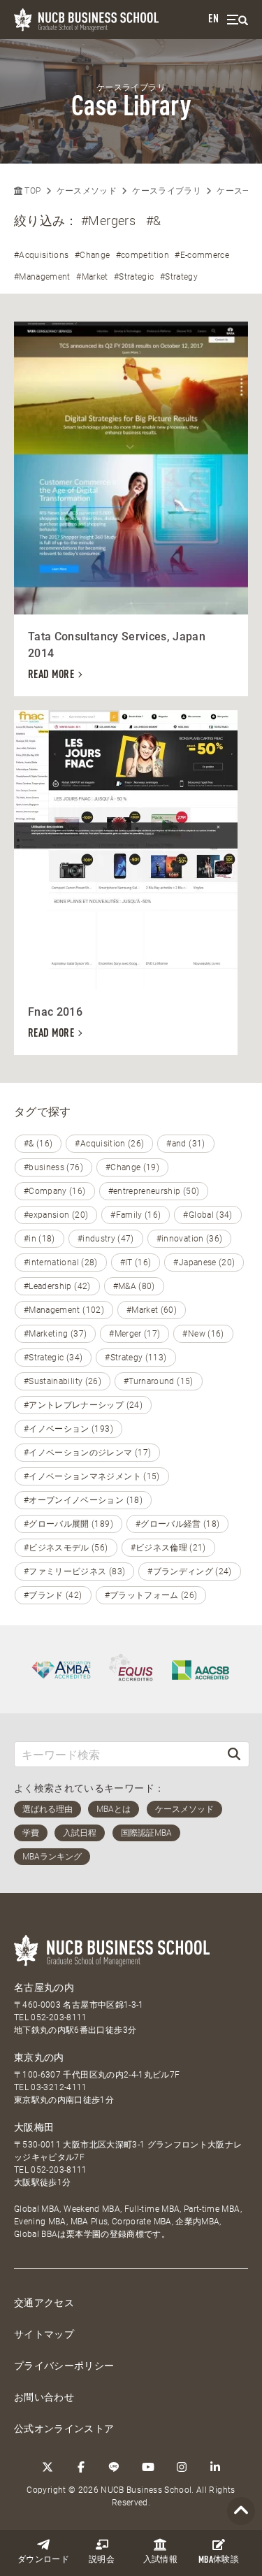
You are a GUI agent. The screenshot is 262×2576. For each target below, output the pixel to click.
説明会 (102, 2560)
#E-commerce (202, 255)
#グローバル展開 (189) (68, 1524)
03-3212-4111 (59, 2087)
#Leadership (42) (57, 1286)
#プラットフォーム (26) (151, 1595)
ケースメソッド (87, 191)
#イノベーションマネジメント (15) (92, 1476)
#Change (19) (132, 1167)
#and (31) (185, 1144)
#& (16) (38, 1144)
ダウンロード (43, 2560)
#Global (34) (208, 1215)
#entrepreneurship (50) (154, 1191)
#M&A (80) (134, 1286)
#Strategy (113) (136, 1358)
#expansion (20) (56, 1215)
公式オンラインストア (64, 2429)
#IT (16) (136, 1262)
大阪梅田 (34, 2127)
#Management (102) (64, 1310)
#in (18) (39, 1239)
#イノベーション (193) (68, 1429)
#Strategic (134, 277)
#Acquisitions (42, 255)
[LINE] (115, 2467)
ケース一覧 (238, 191)
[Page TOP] (241, 2511)
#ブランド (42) (53, 1595)
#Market (92, 277)
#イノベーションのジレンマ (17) (87, 1453)
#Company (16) (55, 1191)
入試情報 (160, 2560)
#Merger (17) (134, 1334)
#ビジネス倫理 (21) (168, 1548)
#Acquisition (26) (109, 1144)
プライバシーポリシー (64, 2366)
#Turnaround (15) (159, 1381)
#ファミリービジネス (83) (74, 1571)
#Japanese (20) (204, 1262)
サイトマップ (44, 2334)
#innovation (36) (190, 1239)
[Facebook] (81, 2467)
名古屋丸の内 (44, 1987)
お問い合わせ (44, 2397)
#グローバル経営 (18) (178, 1524)
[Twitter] (48, 2467)
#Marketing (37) (55, 1334)
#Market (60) (152, 1310)
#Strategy (179, 277)
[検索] (234, 1754)
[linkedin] (215, 2467)
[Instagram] (182, 2467)
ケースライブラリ (167, 191)
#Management (42, 277)
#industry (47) (106, 1239)
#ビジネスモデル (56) (66, 1548)
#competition (143, 255)
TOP (31, 191)
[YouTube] (148, 2467)
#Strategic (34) (53, 1358)
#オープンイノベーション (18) (83, 1500)
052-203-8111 (59, 2017)
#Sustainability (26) (63, 1381)
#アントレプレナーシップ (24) (83, 1405)
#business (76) (53, 1167)
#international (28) (61, 1262)
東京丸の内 (39, 2057)
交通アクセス (44, 2303)
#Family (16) (136, 1215)
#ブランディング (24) (190, 1571)
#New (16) (203, 1334)
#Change (92, 255)
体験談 (219, 2560)
